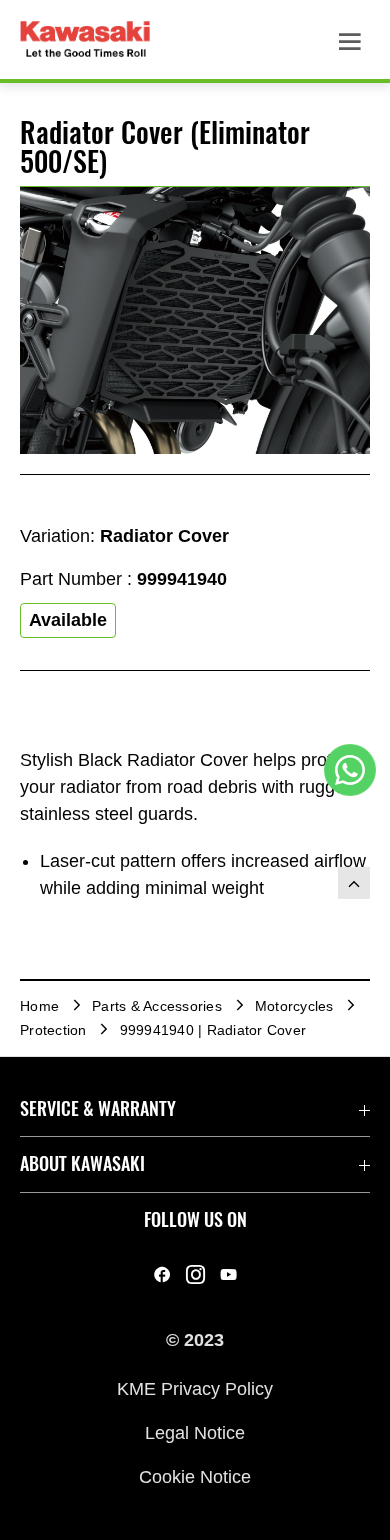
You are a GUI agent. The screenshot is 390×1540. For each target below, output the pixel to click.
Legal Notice (195, 1433)
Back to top (354, 883)
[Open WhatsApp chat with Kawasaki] (350, 770)
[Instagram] (195, 1274)
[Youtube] (228, 1274)
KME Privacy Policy (195, 1388)
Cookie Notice (195, 1477)
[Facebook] (162, 1274)
